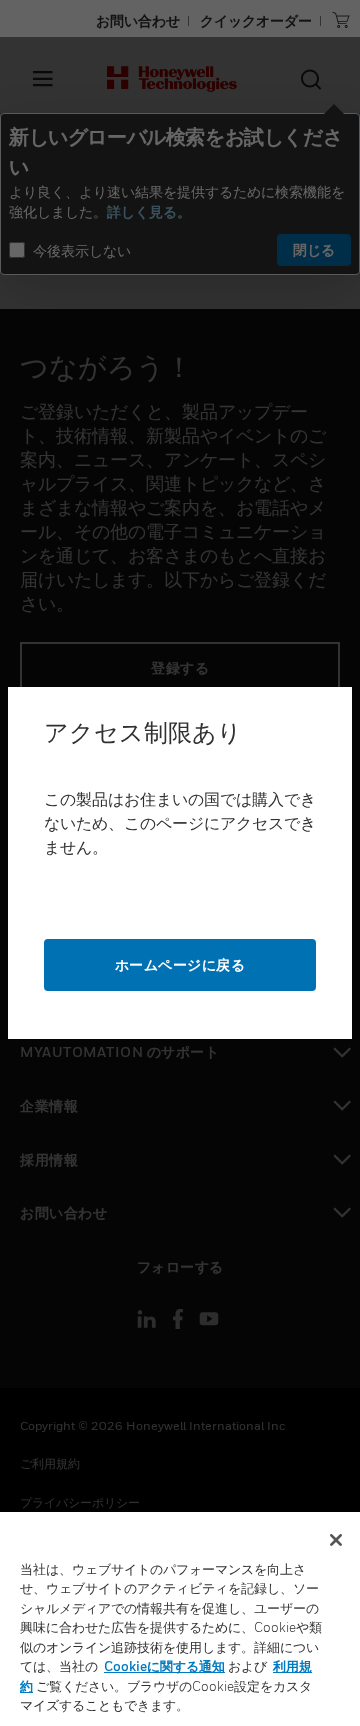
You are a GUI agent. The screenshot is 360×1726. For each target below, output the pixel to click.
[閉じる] (336, 1540)
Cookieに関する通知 (164, 1666)
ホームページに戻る (180, 964)
